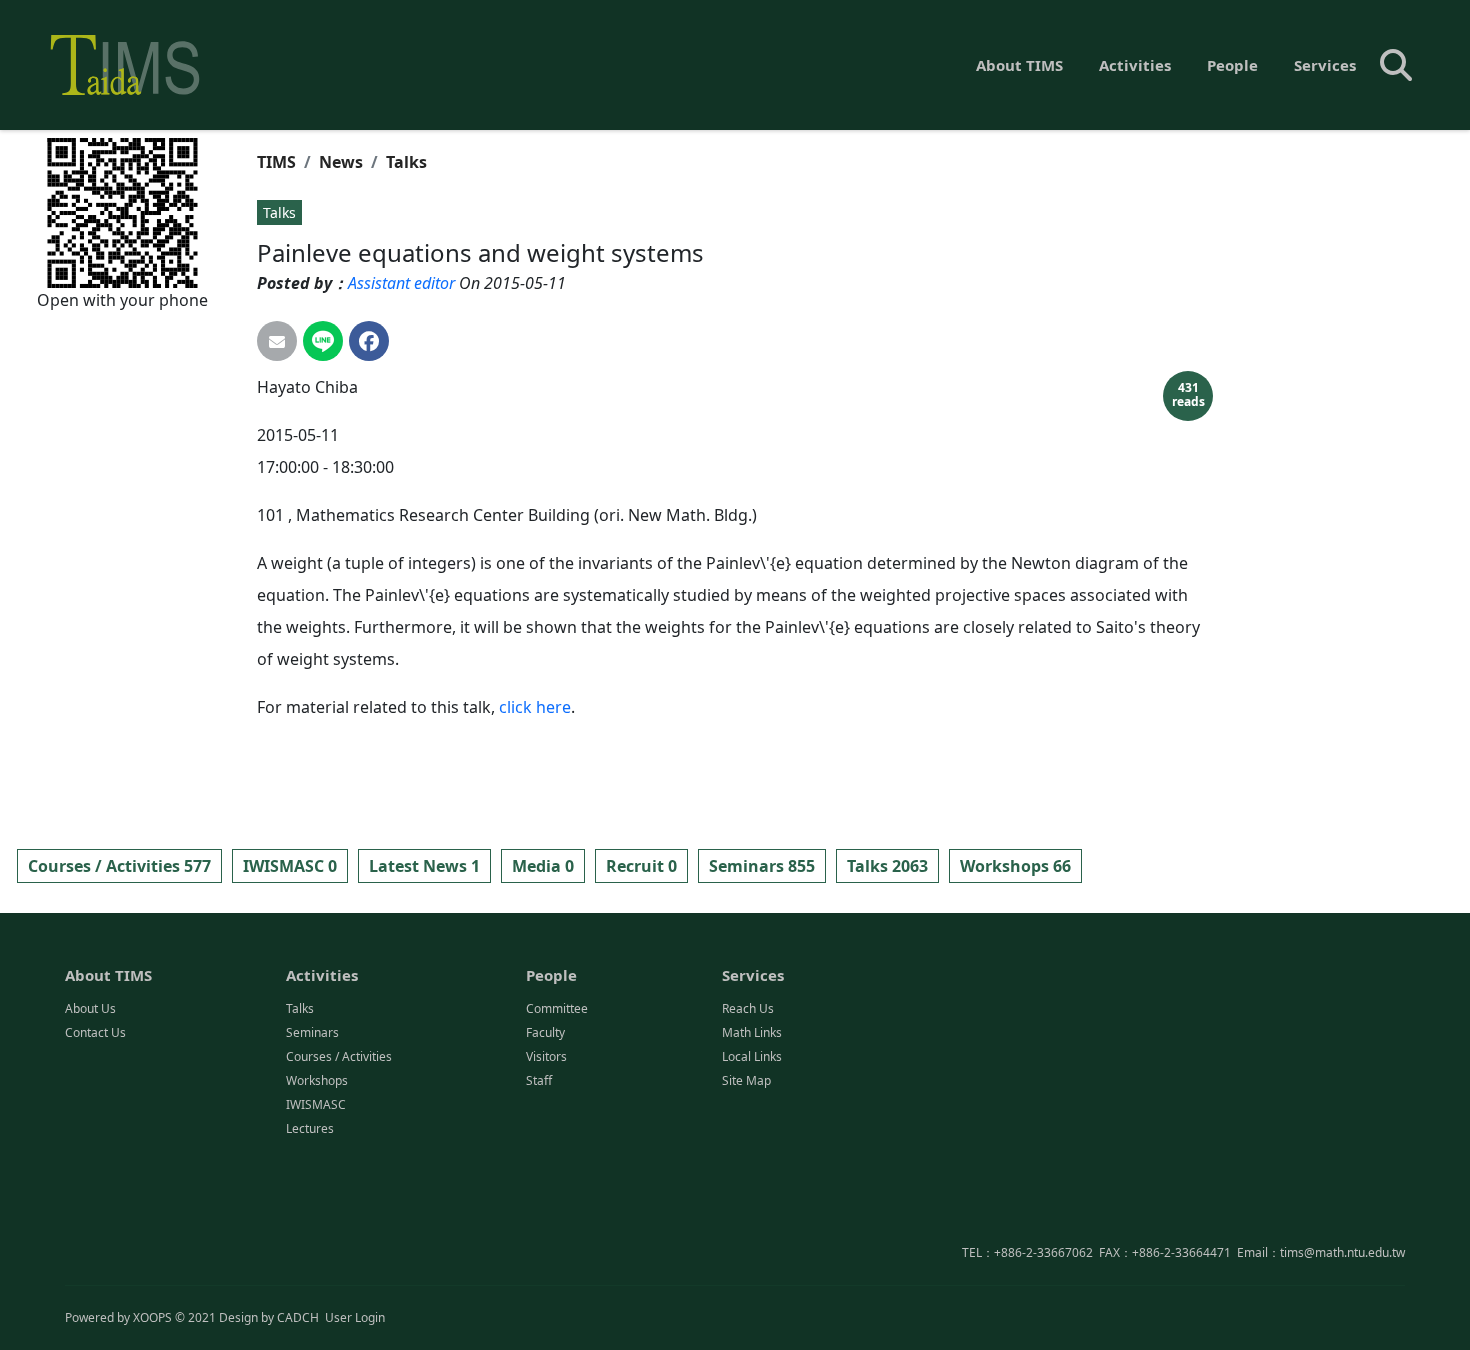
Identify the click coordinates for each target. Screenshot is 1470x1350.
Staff (539, 1080)
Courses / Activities (339, 1056)
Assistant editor (401, 283)
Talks (406, 162)
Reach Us (748, 1008)
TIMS (276, 162)
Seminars (312, 1032)
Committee (557, 1008)
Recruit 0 (641, 866)
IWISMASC (316, 1104)
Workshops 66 (1015, 866)
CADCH (298, 1317)
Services (1325, 65)
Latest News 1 (424, 866)
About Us (90, 1008)
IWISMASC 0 (290, 866)
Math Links (752, 1032)
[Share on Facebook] (369, 341)
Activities (1135, 65)
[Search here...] (1396, 65)
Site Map (746, 1080)
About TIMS (1019, 65)
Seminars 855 (762, 866)
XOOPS (152, 1317)
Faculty (545, 1032)
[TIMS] (125, 65)
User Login (355, 1317)
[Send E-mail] (277, 341)
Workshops (317, 1080)
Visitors (546, 1056)
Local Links (752, 1056)
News (341, 162)
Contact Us (95, 1032)
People (1232, 65)
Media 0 (543, 866)
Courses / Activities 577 (119, 866)
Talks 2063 (887, 866)
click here (535, 707)
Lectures (310, 1128)
